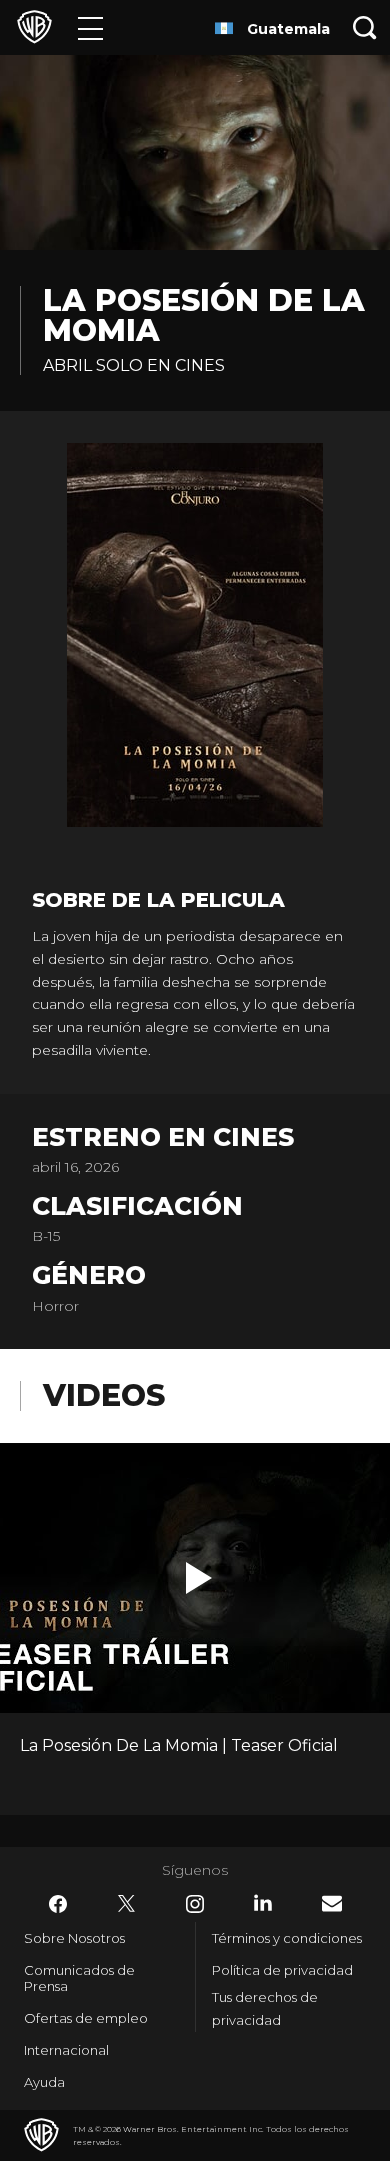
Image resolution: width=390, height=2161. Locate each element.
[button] (199, 1578)
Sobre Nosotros (74, 1938)
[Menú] (90, 27)
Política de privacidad (282, 1970)
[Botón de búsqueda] (365, 27)
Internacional (66, 2050)
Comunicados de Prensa (79, 1978)
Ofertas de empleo (86, 2018)
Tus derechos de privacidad (265, 2008)
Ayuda (44, 2082)
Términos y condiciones (287, 1938)
